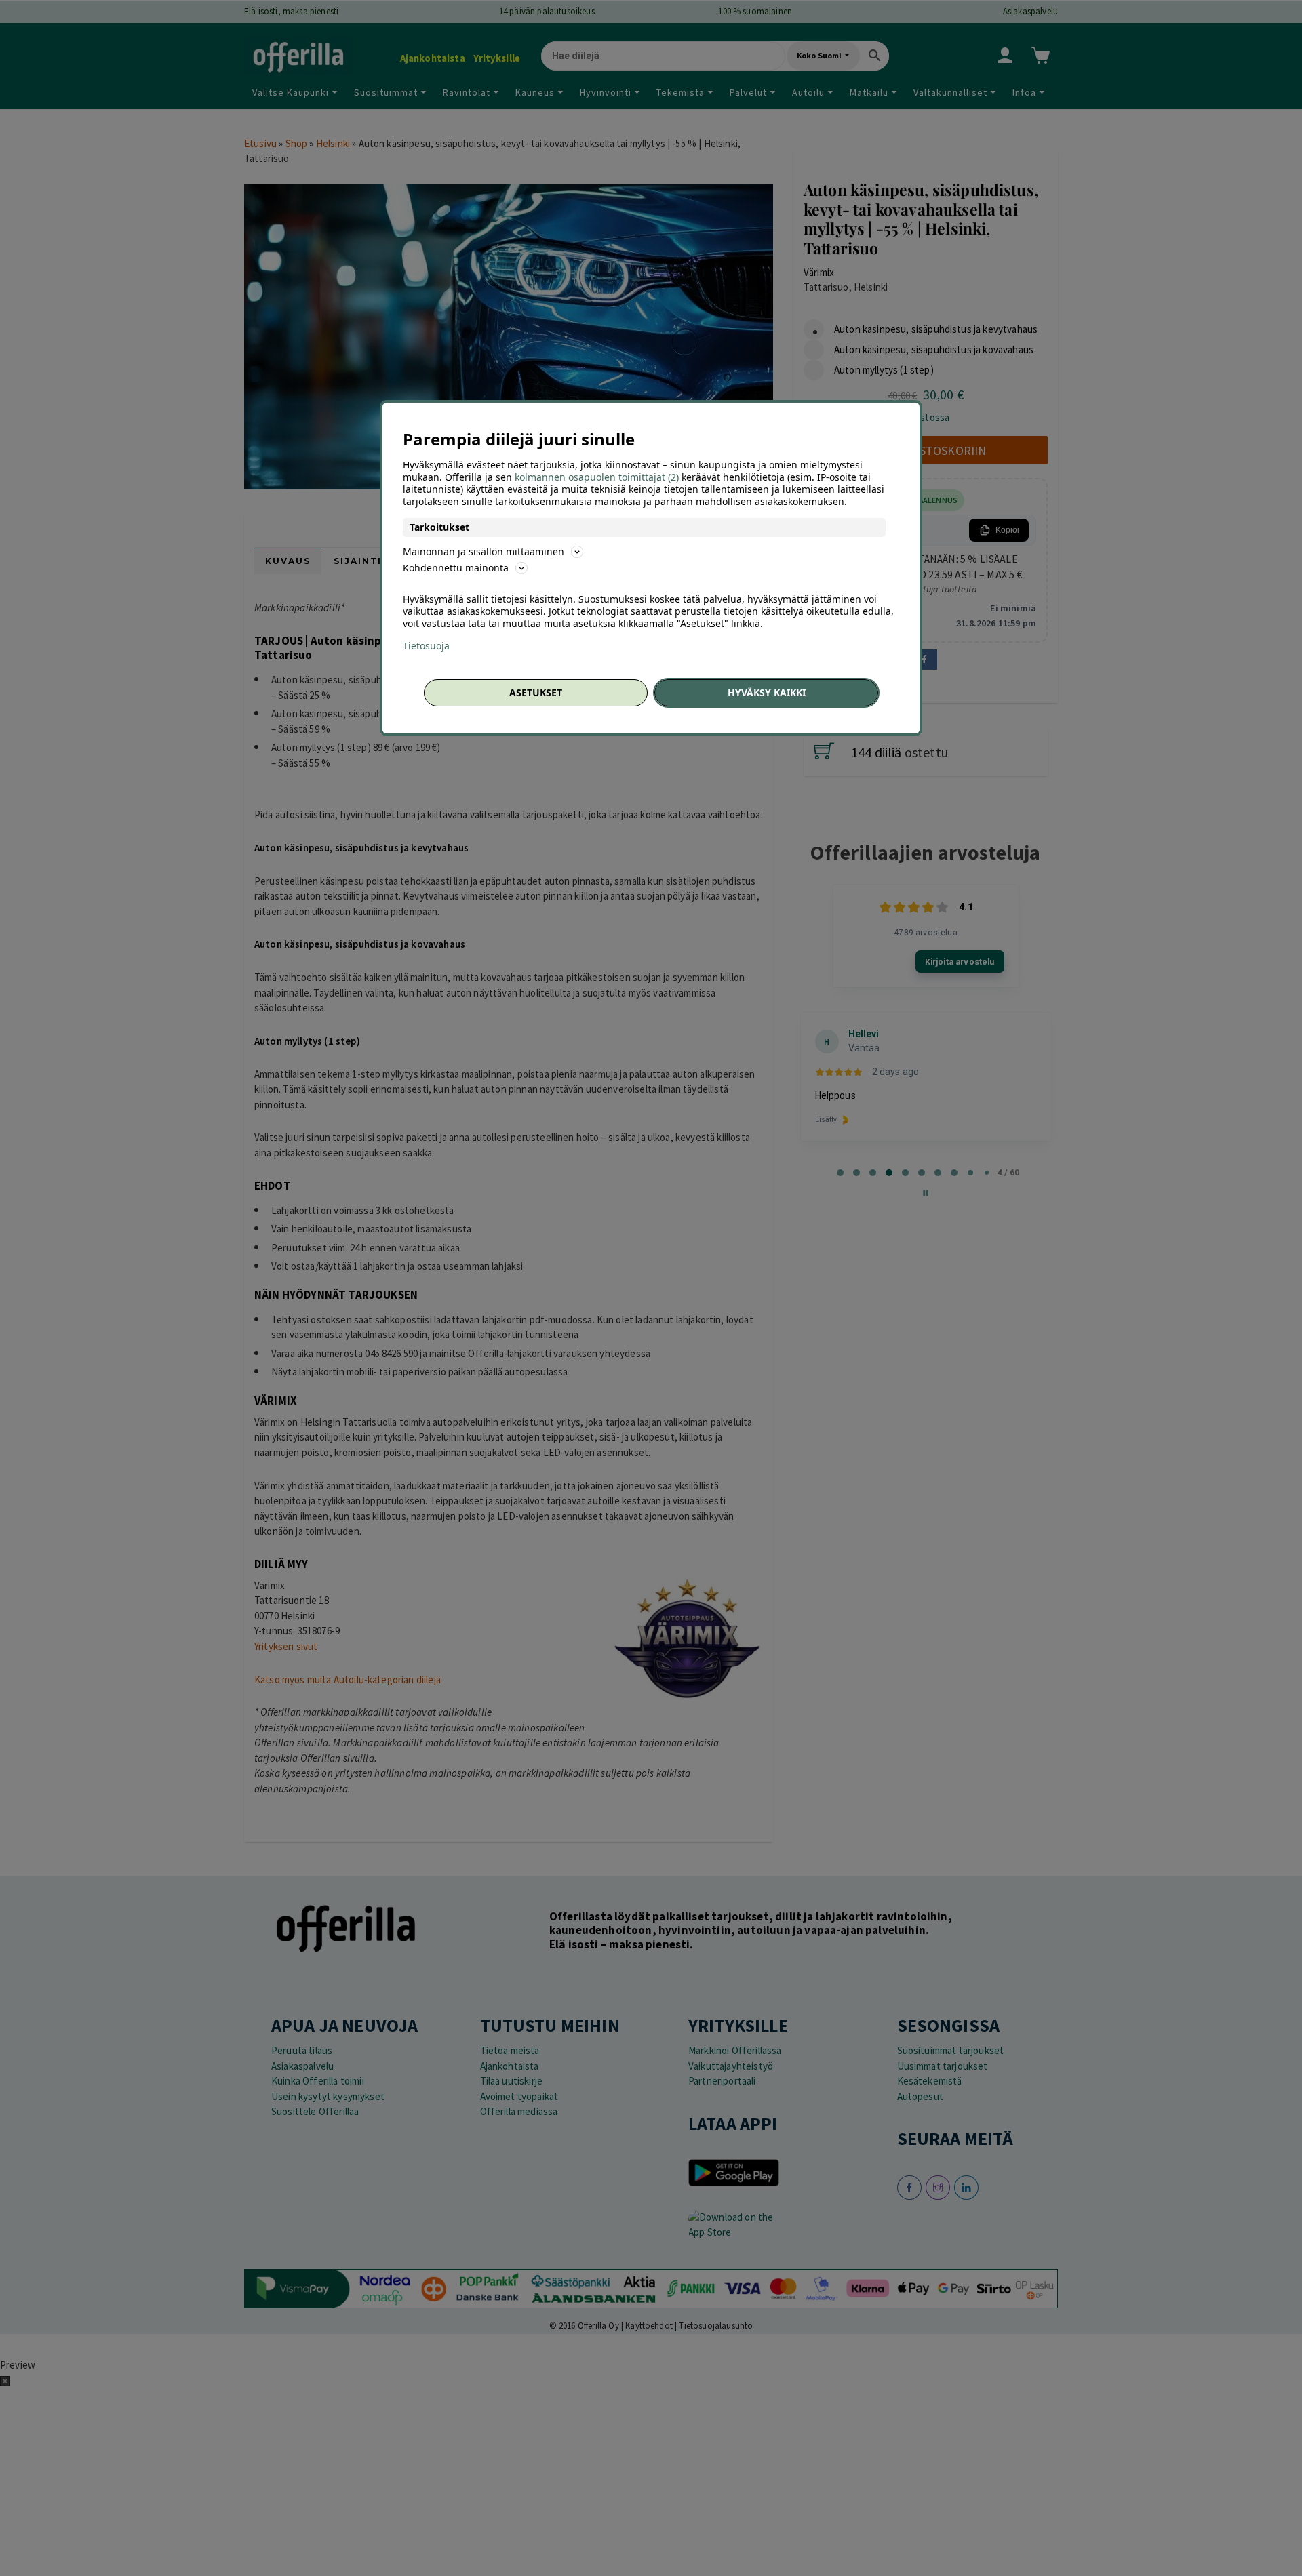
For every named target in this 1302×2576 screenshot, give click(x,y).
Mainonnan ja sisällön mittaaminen (484, 551)
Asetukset (536, 692)
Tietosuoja (426, 646)
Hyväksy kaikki (767, 692)
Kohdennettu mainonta (456, 568)
